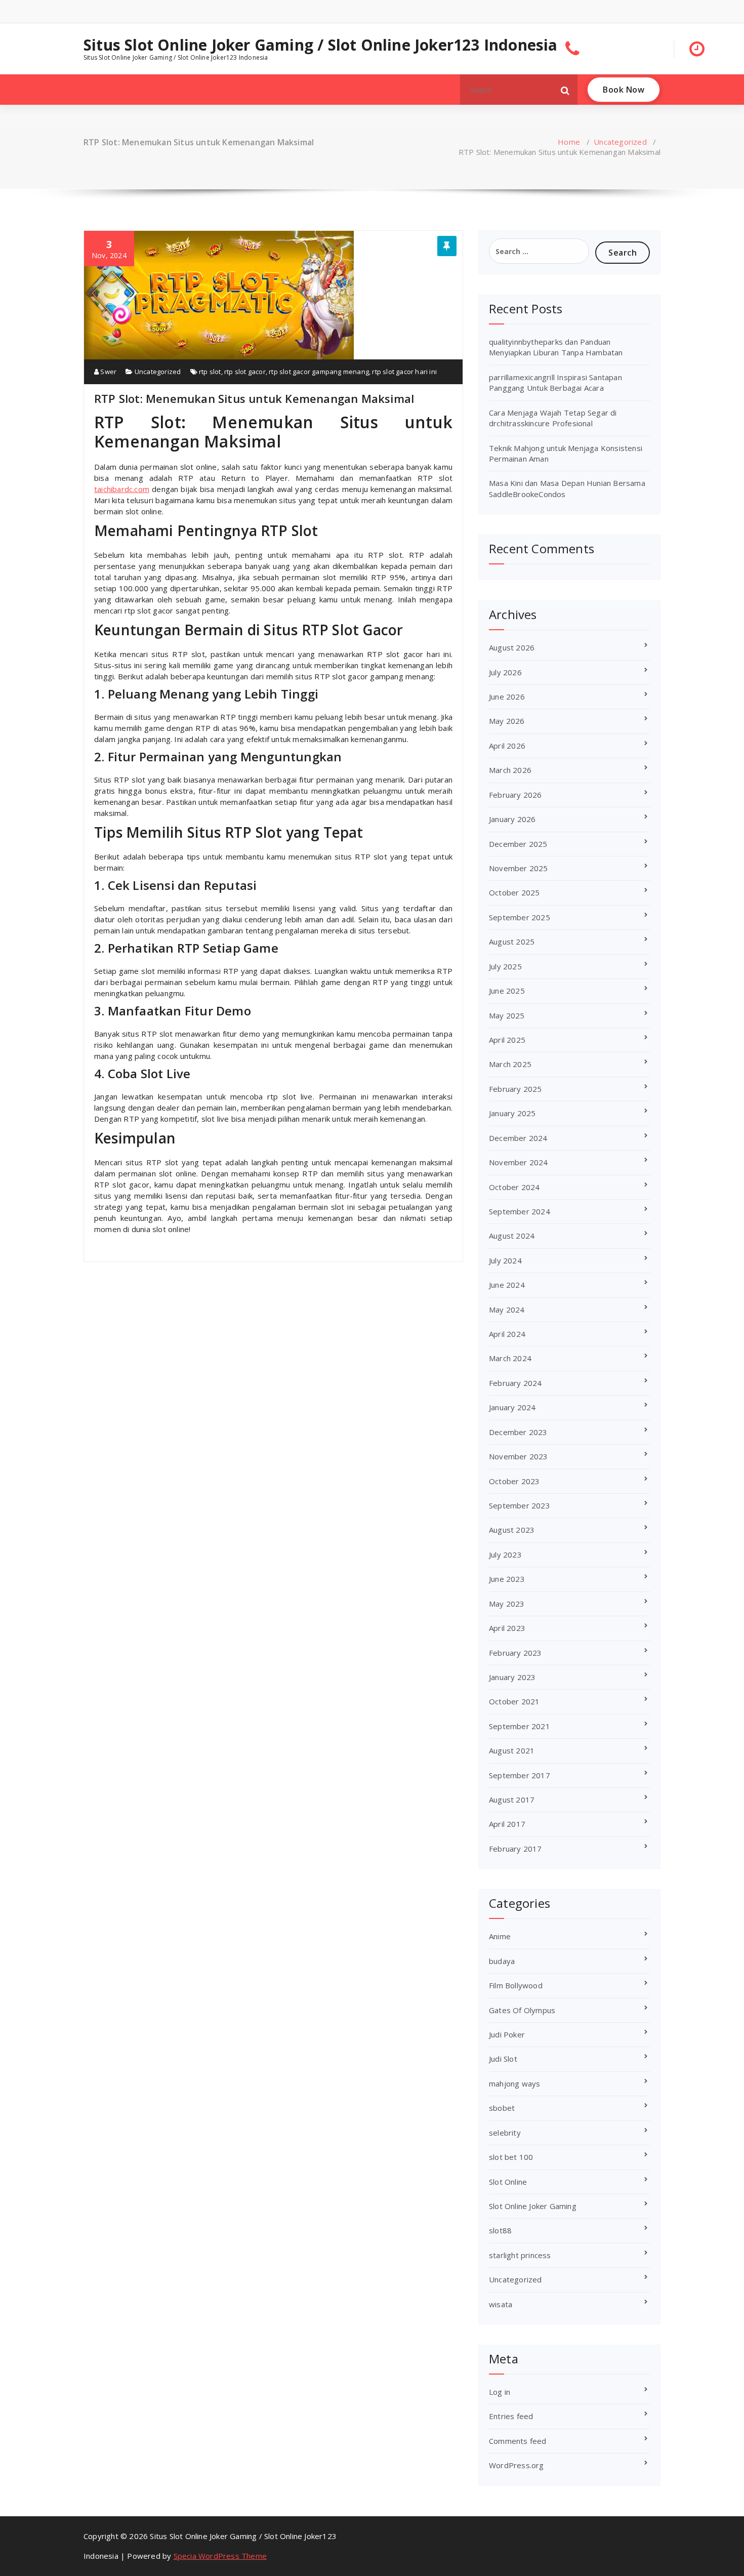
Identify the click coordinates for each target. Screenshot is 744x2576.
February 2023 (515, 1653)
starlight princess (520, 2255)
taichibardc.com (122, 489)
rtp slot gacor (245, 372)
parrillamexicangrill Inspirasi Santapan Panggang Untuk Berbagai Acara (555, 382)
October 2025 (514, 892)
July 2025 (505, 966)
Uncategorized (620, 142)
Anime (500, 1936)
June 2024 (507, 1285)
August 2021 (512, 1750)
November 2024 (519, 1162)
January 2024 (512, 1407)
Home (569, 142)
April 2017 (507, 1824)
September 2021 (520, 1726)
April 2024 (507, 1334)
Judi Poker (507, 2034)
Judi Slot (503, 2059)
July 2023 (505, 1555)
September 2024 (520, 1211)
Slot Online (508, 2182)
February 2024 (515, 1383)
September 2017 (520, 1775)
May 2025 (507, 1015)
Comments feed (518, 2441)
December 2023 (518, 1432)
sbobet (502, 2108)
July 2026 (505, 672)
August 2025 (512, 942)
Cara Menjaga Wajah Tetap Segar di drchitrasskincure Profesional (553, 418)
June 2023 (507, 1579)
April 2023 (507, 1628)
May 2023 (507, 1604)
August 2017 (512, 1800)
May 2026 (507, 721)
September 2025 (520, 917)
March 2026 (510, 770)
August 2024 (512, 1236)
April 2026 (507, 746)
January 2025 (512, 1113)
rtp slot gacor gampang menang (319, 372)
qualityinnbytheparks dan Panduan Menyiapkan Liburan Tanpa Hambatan (556, 347)
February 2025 (515, 1089)
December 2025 (518, 844)
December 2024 (518, 1138)
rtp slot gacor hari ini (404, 372)
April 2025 (507, 1040)
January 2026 (512, 819)
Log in (500, 2392)
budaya (502, 1961)
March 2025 (510, 1064)
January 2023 (512, 1677)
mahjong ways (514, 2083)
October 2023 (514, 1481)
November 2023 (519, 1456)
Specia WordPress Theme (220, 2556)
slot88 (500, 2230)
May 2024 (507, 1310)
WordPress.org (516, 2465)
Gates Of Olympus (522, 2010)
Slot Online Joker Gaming (533, 2206)
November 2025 (519, 868)
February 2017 (515, 1849)
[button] (565, 90)
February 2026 (515, 795)
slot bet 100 (511, 2157)
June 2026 (507, 697)
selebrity (505, 2133)
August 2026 (512, 647)
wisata (501, 2304)
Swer (108, 372)
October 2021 (514, 1701)
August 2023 (512, 1530)
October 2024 (514, 1187)
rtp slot (210, 372)
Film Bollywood (516, 1985)
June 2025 (507, 991)
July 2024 (505, 1260)
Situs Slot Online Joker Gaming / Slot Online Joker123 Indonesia (321, 45)
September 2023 (520, 1505)
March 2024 (510, 1358)
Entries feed (511, 2416)
